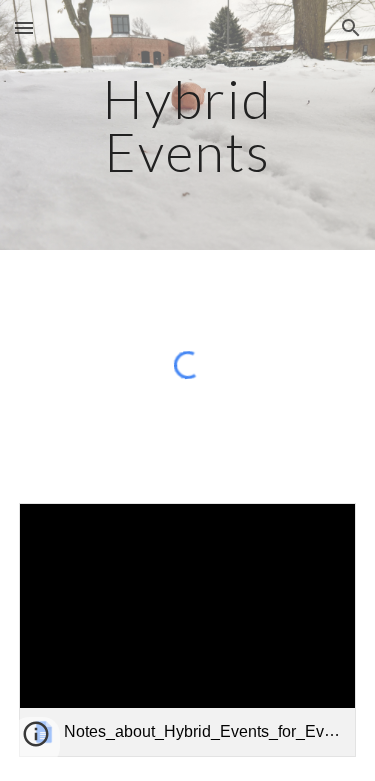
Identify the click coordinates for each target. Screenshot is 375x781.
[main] (188, 125)
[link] (188, 629)
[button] (24, 27)
